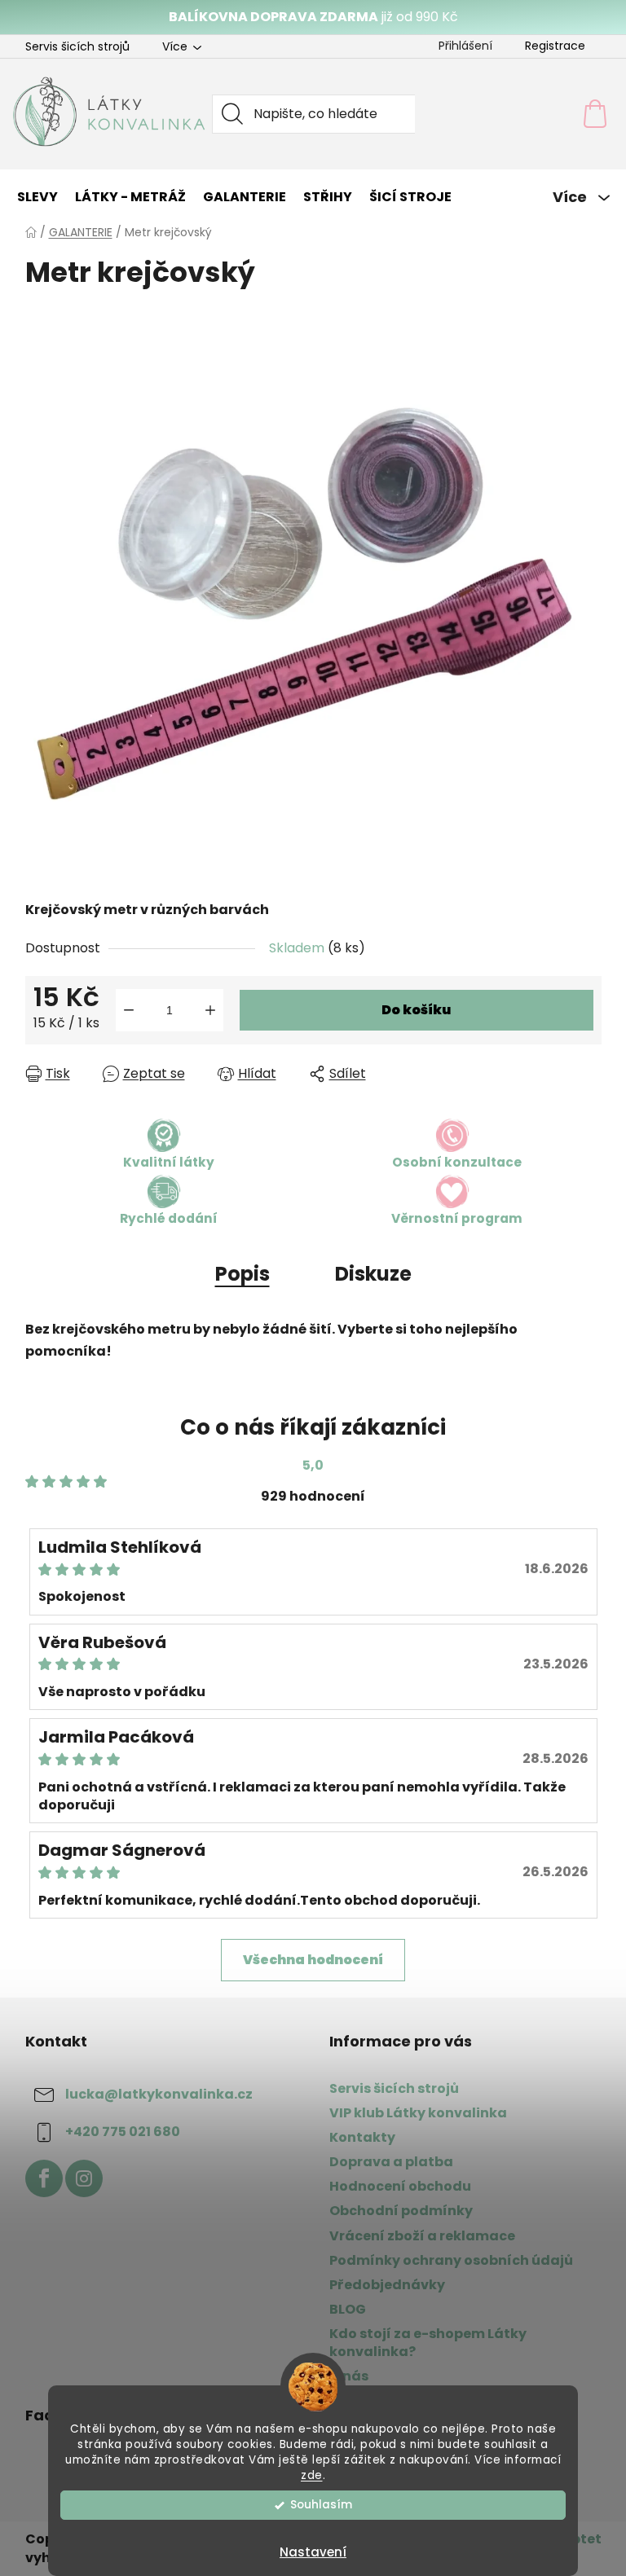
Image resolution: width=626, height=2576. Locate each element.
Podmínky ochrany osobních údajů (451, 2260)
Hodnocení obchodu (400, 2186)
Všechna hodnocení (313, 1960)
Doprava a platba (391, 2162)
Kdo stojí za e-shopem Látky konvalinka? (428, 2343)
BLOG (348, 2309)
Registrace (555, 46)
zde (312, 2475)
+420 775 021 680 (123, 2132)
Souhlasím (321, 2505)
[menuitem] (37, 197)
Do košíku (416, 1010)
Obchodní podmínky (401, 2211)
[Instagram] (84, 2178)
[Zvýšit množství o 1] (210, 1010)
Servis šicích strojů (77, 46)
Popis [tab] (242, 1274)
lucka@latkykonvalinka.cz (159, 2094)
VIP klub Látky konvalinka (418, 2113)
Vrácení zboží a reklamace (422, 2236)
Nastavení (313, 2552)
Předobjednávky (387, 2285)
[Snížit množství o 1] (129, 1010)
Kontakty (362, 2137)
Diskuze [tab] (373, 1274)
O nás (349, 2376)
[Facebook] (44, 2178)
